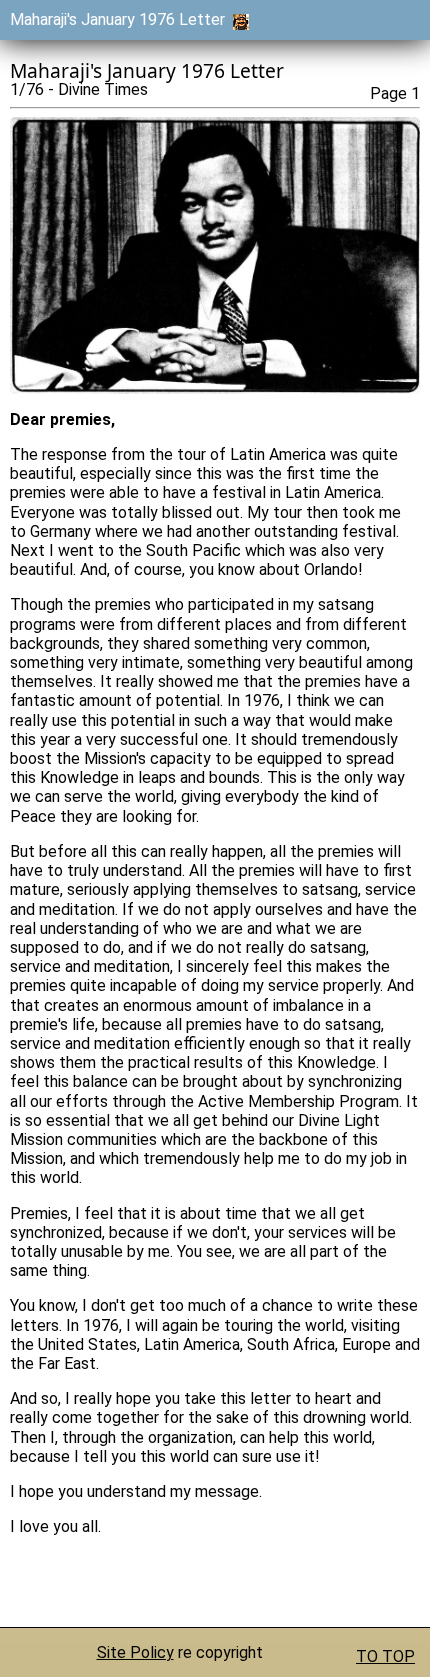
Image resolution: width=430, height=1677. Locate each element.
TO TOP (385, 1656)
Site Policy (135, 1652)
